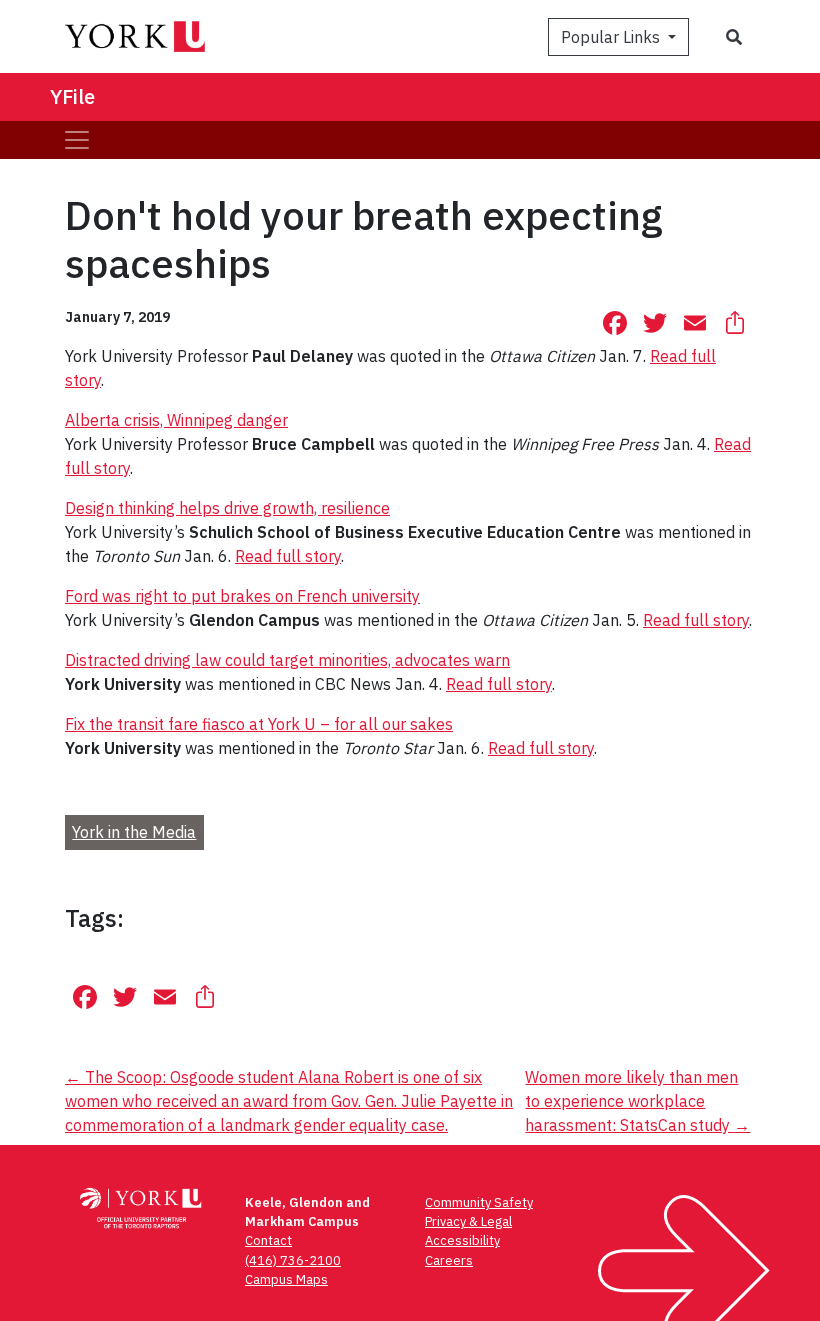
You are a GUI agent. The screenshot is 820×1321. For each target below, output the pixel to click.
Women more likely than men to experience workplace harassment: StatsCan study (637, 1101)
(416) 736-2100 (293, 1260)
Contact (268, 1240)
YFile (72, 96)
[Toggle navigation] (77, 140)
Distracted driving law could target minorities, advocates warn (287, 660)
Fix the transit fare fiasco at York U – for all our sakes (259, 724)
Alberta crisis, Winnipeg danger (176, 420)
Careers (449, 1260)
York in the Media (134, 832)
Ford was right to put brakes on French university (242, 596)
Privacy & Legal (468, 1221)
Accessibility (462, 1240)
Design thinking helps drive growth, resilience (227, 508)
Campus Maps (286, 1279)
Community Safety (479, 1202)
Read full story (288, 556)
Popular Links (612, 37)
